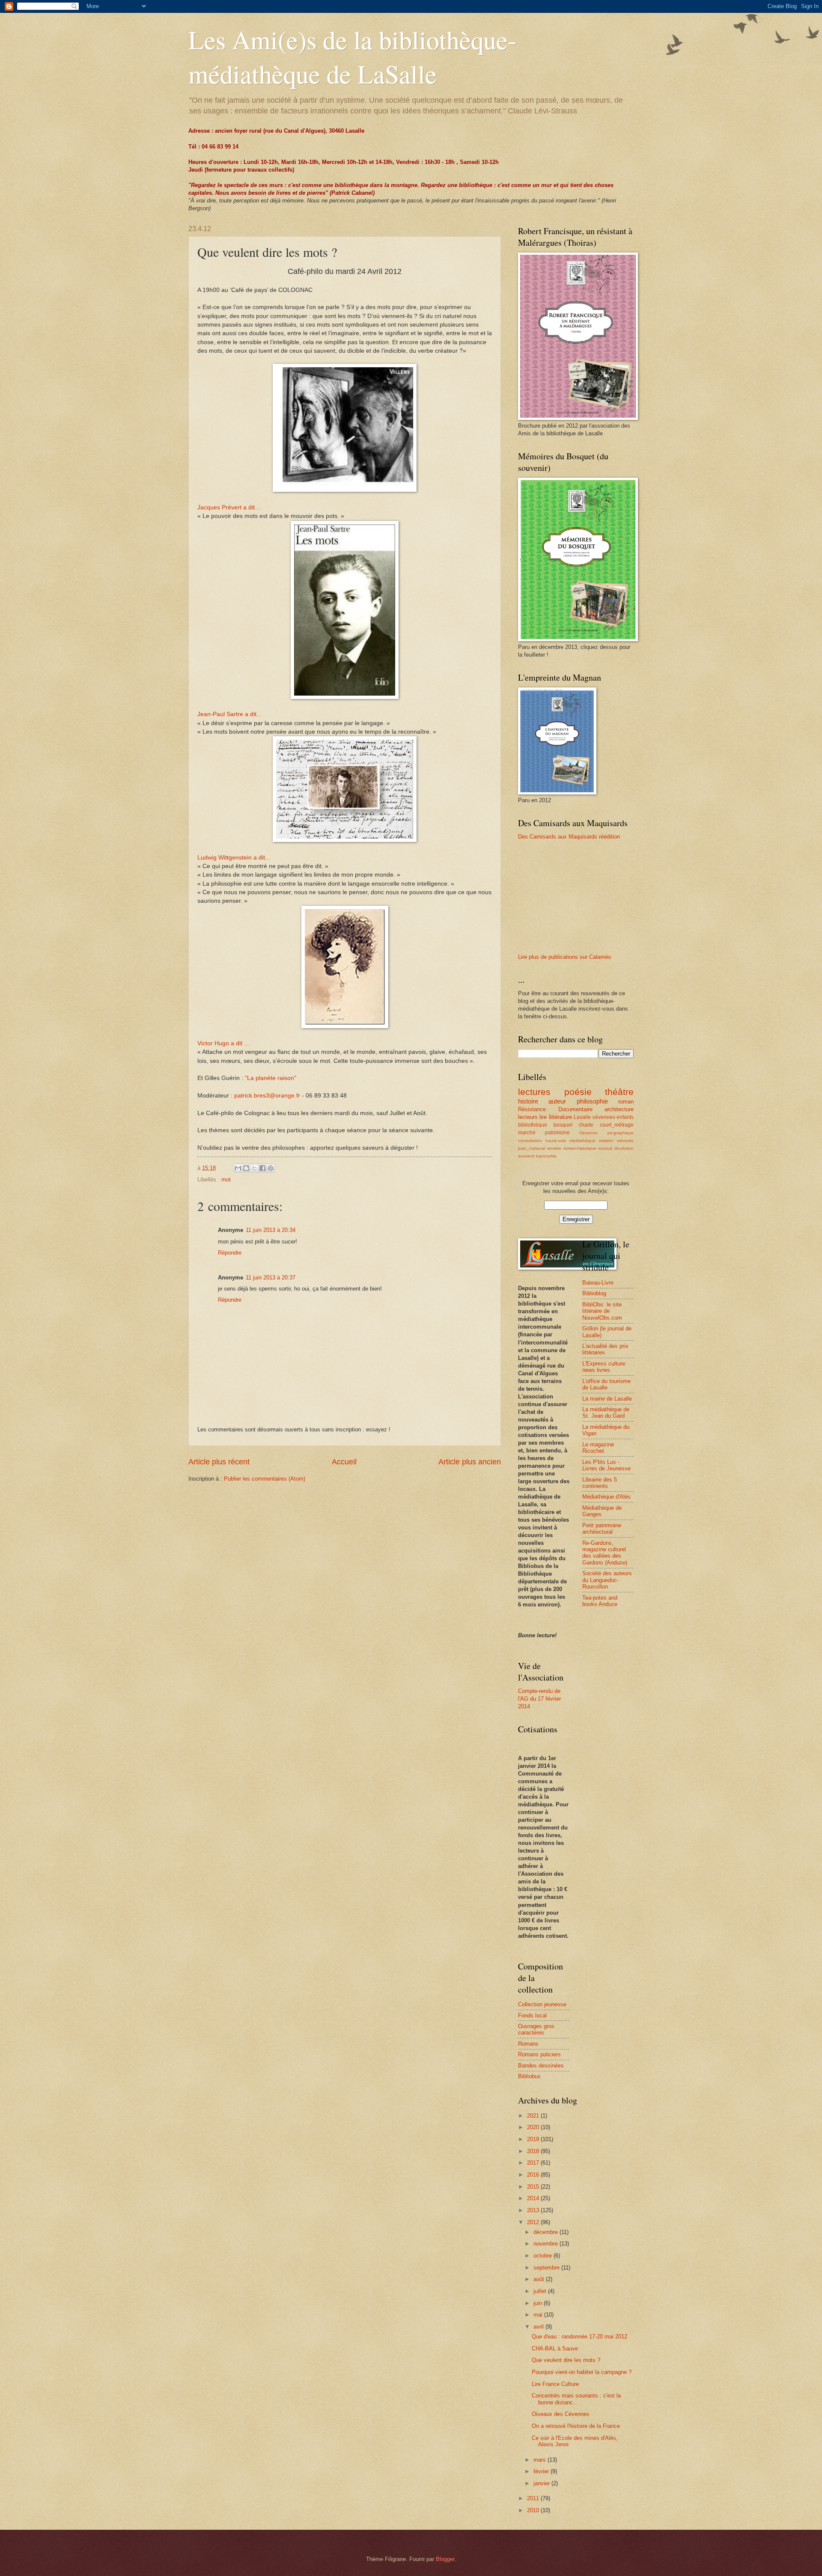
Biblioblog (594, 1293)
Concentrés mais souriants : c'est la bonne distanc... (576, 2399)
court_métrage (617, 1125)
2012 (534, 2222)
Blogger (445, 2559)
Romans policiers (539, 2054)
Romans (528, 2044)
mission (606, 1141)
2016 (534, 2175)
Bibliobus (529, 2076)
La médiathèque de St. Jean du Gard (606, 1413)
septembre (547, 2268)
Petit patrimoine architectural (602, 1529)
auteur (557, 1101)
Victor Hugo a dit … (224, 1043)
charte (586, 1125)
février (542, 2471)
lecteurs (528, 1117)
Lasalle (582, 1117)
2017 (534, 2163)
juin (539, 2303)
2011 (534, 2498)
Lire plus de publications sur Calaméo (564, 957)
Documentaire (575, 1109)
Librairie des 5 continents (600, 1483)
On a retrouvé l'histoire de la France (576, 2426)
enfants (625, 1117)
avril (539, 2327)
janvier (542, 2483)
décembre (547, 2232)
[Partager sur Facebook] (262, 1168)
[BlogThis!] (246, 1168)
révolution (624, 1148)
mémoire (625, 1141)
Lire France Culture (555, 2384)
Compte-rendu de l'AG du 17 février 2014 (539, 1699)
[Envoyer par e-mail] (238, 1168)
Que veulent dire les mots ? (566, 2360)
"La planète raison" (271, 1078)
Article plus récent (219, 1462)
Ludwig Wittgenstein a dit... (234, 858)
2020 (534, 2127)
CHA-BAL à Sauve (555, 2348)
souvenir (526, 1156)
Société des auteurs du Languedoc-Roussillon (607, 1580)
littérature (560, 1117)
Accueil (344, 1462)
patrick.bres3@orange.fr (267, 1096)
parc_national (532, 1148)
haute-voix (556, 1141)
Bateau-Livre (598, 1283)
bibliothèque (533, 1125)
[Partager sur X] (254, 1168)
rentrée (554, 1148)
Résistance (532, 1109)
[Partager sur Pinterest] (271, 1168)
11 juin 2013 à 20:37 (271, 1278)
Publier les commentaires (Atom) (265, 1479)
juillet (541, 2291)
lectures (534, 1092)
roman (626, 1102)
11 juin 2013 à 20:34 (271, 1230)
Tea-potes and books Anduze (600, 1601)
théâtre (619, 1092)
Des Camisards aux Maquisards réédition (569, 837)
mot (226, 1179)
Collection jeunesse (542, 2004)
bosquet (563, 1125)
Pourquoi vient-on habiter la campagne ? (582, 2372)
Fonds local (532, 2015)
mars (541, 2460)
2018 (534, 2151)
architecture (619, 1109)
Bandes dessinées (541, 2066)
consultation (530, 1141)
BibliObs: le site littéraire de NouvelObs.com (602, 1311)
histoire (528, 1101)
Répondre (230, 1253)
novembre (547, 2244)
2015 (534, 2187)
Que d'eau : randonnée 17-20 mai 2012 (579, 2337)
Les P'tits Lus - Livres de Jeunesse (606, 1465)
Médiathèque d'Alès (606, 1497)
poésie (578, 1092)
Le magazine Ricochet (598, 1448)
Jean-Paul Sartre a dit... (229, 714)
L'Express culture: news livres (605, 1367)
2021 (534, 2116)
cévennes (604, 1117)
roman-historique (580, 1148)
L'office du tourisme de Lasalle (606, 1384)
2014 (534, 2198)
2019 (534, 2139)
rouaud (605, 1148)
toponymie (546, 1156)
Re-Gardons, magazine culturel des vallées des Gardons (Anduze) (605, 1553)
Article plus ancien (470, 1462)
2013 (534, 2210)
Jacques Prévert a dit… (229, 507)
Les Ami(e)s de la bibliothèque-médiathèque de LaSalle (352, 57)
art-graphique (620, 1133)
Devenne (589, 1133)
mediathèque (582, 1141)
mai (539, 2315)
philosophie (592, 1101)
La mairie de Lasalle (607, 1399)
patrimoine (557, 1133)
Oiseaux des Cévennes (561, 2414)
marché (527, 1133)
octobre (544, 2256)
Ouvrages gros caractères (536, 2029)
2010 (534, 2510)
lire (543, 1117)
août (540, 2279)
